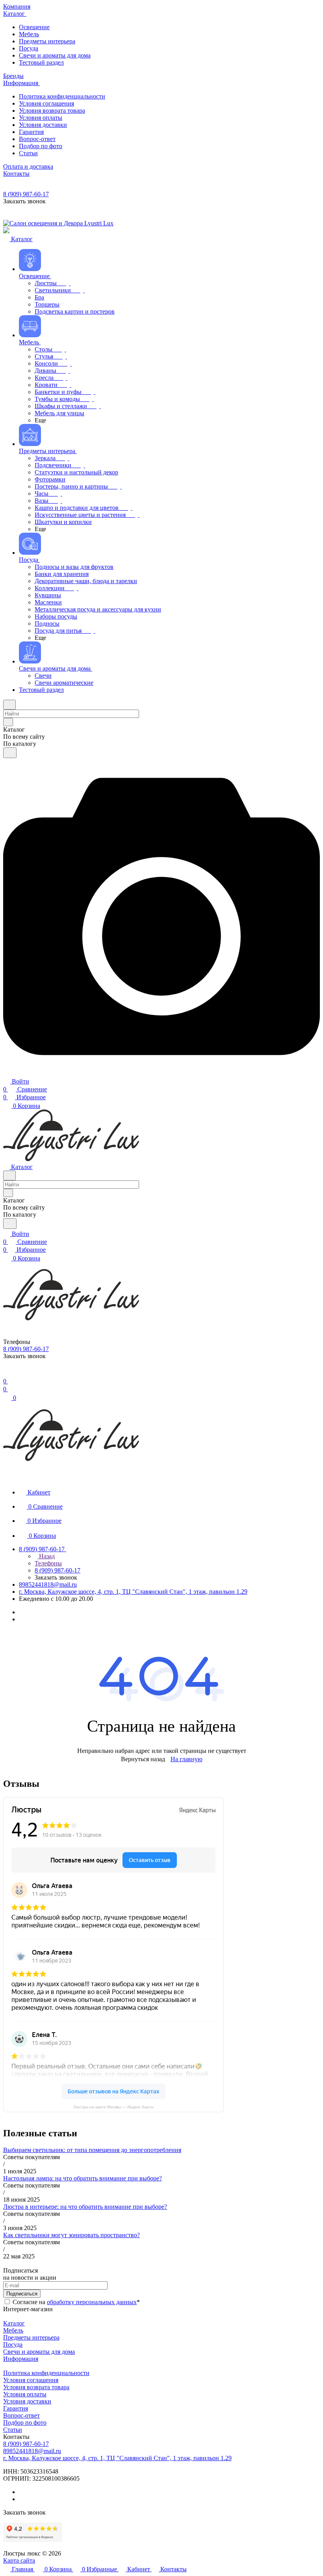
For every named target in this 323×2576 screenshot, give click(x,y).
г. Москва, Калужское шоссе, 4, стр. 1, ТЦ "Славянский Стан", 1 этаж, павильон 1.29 (133, 1592)
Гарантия (16, 2408)
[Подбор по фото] (161, 1073)
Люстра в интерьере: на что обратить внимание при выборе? (85, 2207)
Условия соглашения (31, 2380)
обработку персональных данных (92, 2302)
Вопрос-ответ (21, 2415)
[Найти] (10, 753)
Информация (21, 2359)
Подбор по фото (25, 2423)
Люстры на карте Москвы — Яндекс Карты (113, 2107)
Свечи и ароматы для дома (39, 2352)
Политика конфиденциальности (46, 2373)
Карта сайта (19, 2560)
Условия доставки (27, 2401)
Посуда (13, 2345)
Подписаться (22, 2294)
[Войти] (7, 1373)
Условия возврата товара (36, 2387)
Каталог (14, 2323)
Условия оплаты (25, 2394)
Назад (46, 1556)
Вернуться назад (143, 1759)
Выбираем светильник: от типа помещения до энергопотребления (92, 2150)
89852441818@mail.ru (48, 1584)
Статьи (13, 2430)
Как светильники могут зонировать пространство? (71, 2235)
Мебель (13, 2330)
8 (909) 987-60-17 (26, 194)
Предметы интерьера (31, 2337)
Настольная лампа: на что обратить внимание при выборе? (83, 2178)
